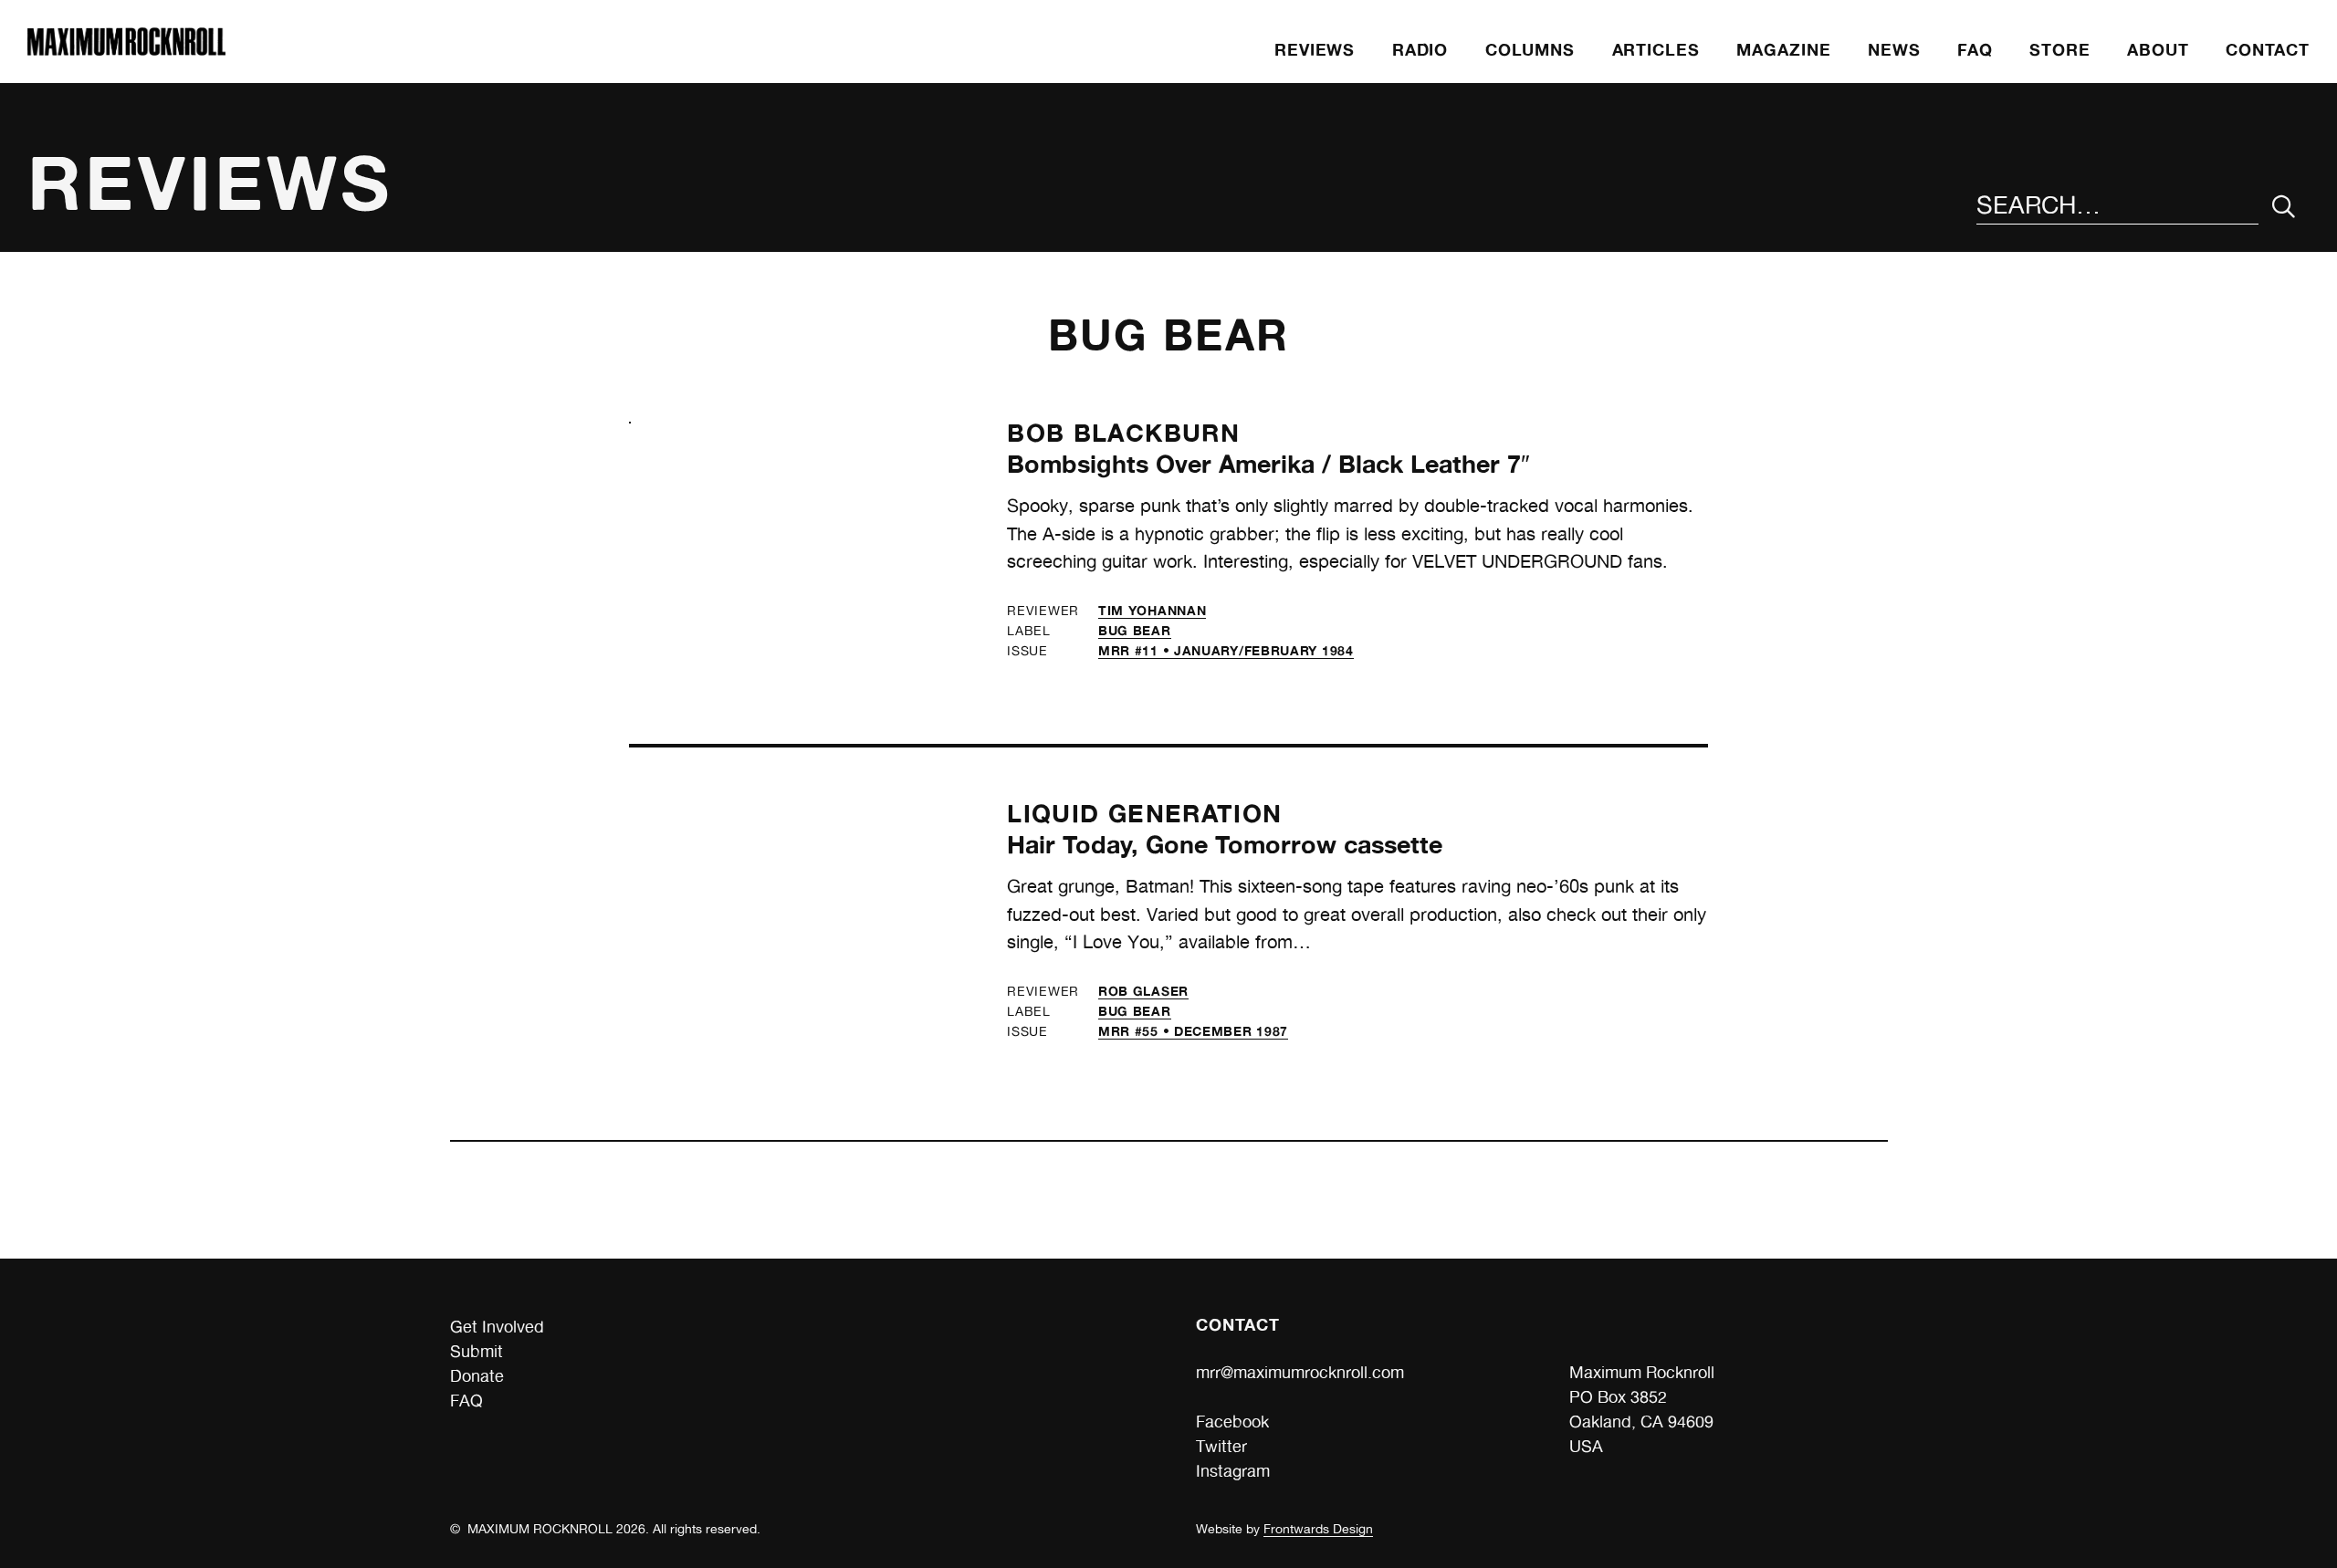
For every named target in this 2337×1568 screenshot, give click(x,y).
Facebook (1232, 1422)
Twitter (1221, 1446)
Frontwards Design (1318, 1529)
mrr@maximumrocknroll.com (1300, 1372)
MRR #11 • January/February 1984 (1226, 650)
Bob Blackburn (1123, 433)
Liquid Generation (1144, 813)
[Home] (126, 50)
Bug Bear (1135, 630)
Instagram (1233, 1471)
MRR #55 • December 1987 (1193, 1031)
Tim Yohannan (1152, 610)
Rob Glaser (1143, 991)
